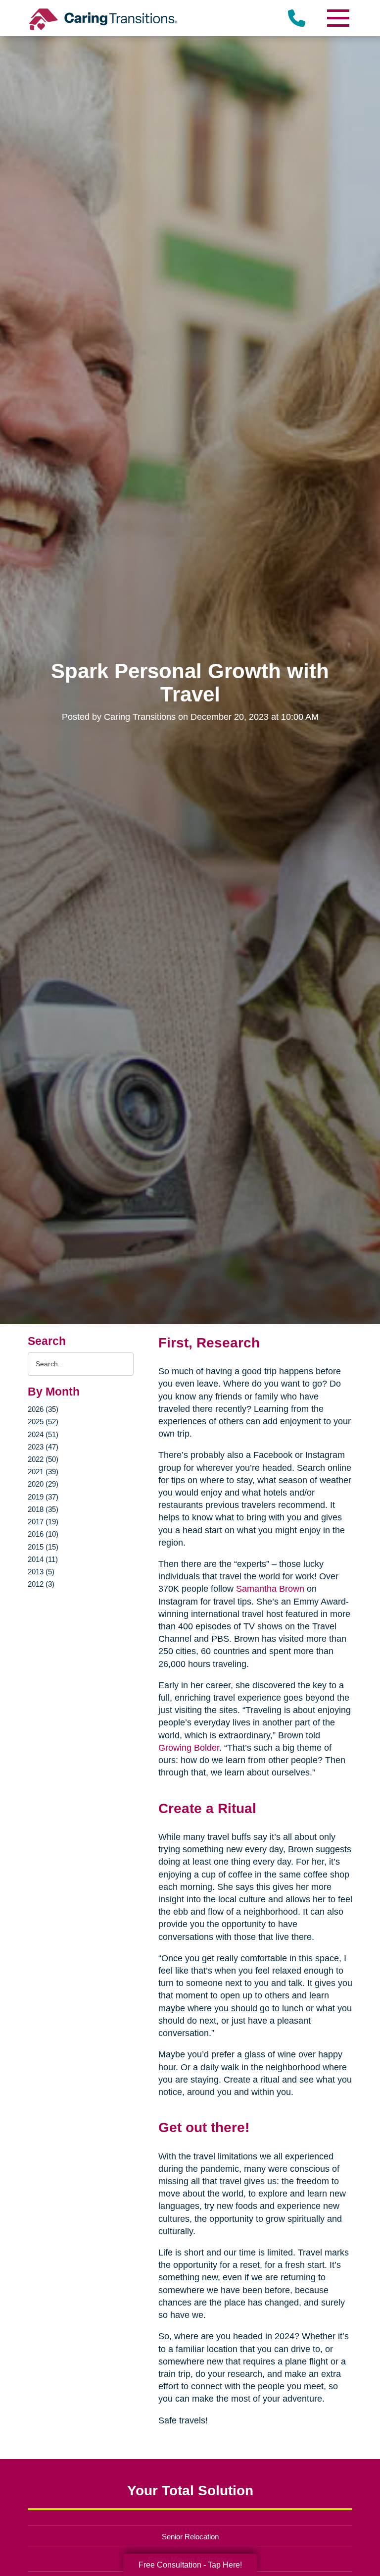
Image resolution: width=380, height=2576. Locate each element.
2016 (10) (43, 1534)
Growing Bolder (189, 1748)
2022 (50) (43, 1459)
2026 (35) (43, 1409)
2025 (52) (43, 1422)
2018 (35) (43, 1509)
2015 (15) (43, 1547)
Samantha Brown (270, 1589)
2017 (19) (43, 1522)
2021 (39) (43, 1472)
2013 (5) (41, 1572)
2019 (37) (43, 1497)
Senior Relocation (190, 2537)
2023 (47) (43, 1447)
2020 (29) (43, 1484)
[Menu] (337, 18)
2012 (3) (41, 1584)
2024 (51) (43, 1434)
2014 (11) (43, 1559)
